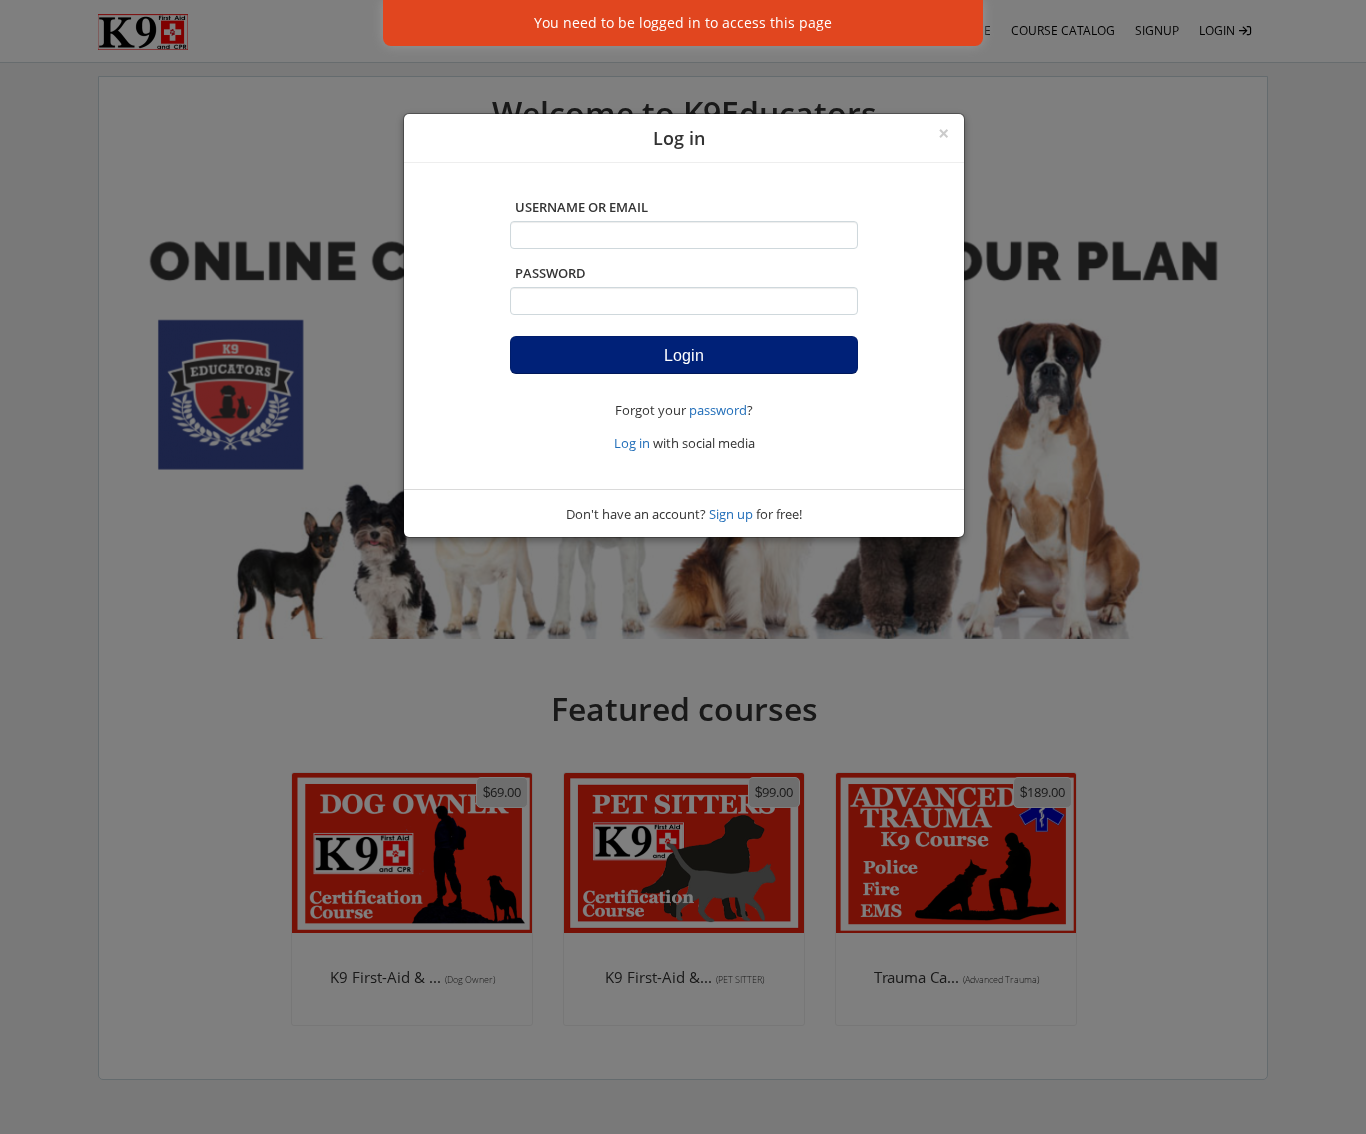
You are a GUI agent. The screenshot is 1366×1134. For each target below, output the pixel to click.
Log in (632, 443)
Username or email (581, 207)
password (718, 410)
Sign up (731, 514)
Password (550, 273)
